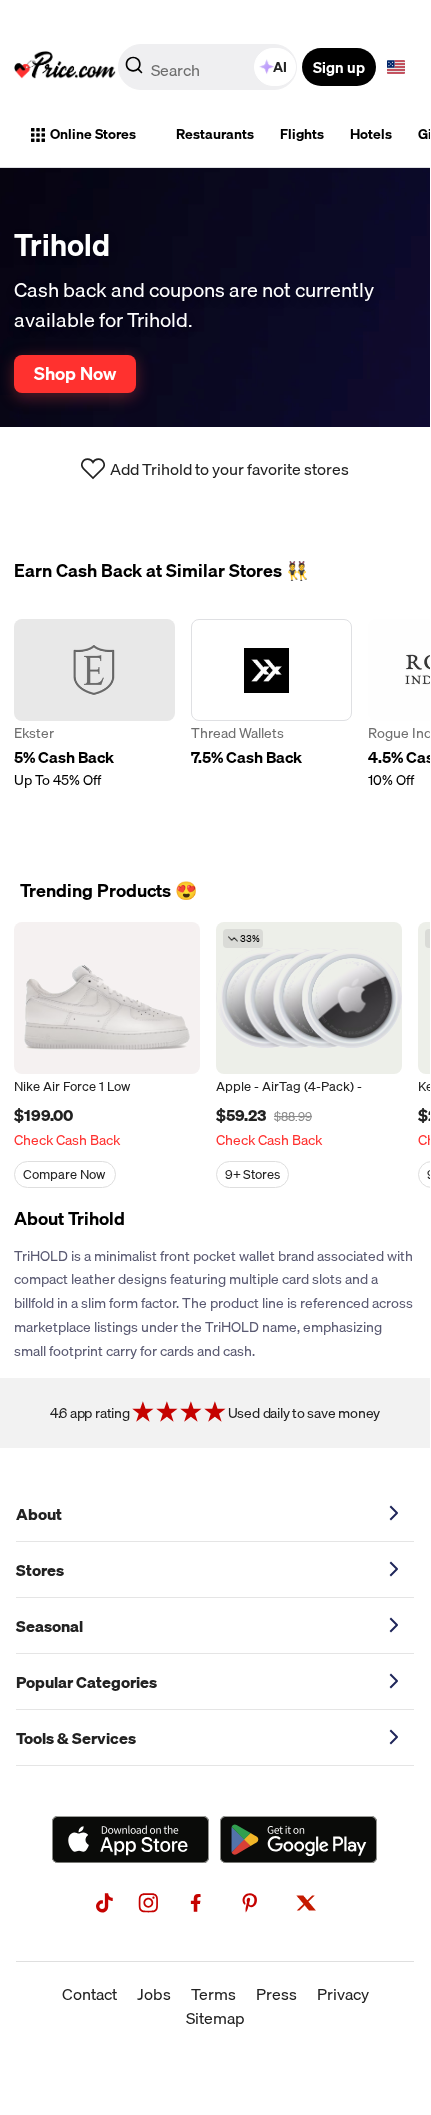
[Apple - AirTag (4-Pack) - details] (309, 998)
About (39, 1514)
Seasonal (49, 1626)
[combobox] (209, 67)
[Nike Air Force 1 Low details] (107, 998)
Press (276, 1994)
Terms (213, 1994)
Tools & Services (76, 1738)
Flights (302, 134)
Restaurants (215, 134)
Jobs (154, 1994)
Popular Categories (86, 1682)
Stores (40, 1570)
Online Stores (93, 134)
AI (280, 67)
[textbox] (396, 67)
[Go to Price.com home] (65, 67)
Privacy (343, 1994)
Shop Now (75, 373)
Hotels (371, 134)
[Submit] (134, 71)
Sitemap (215, 2018)
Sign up (339, 67)
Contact (89, 1994)
